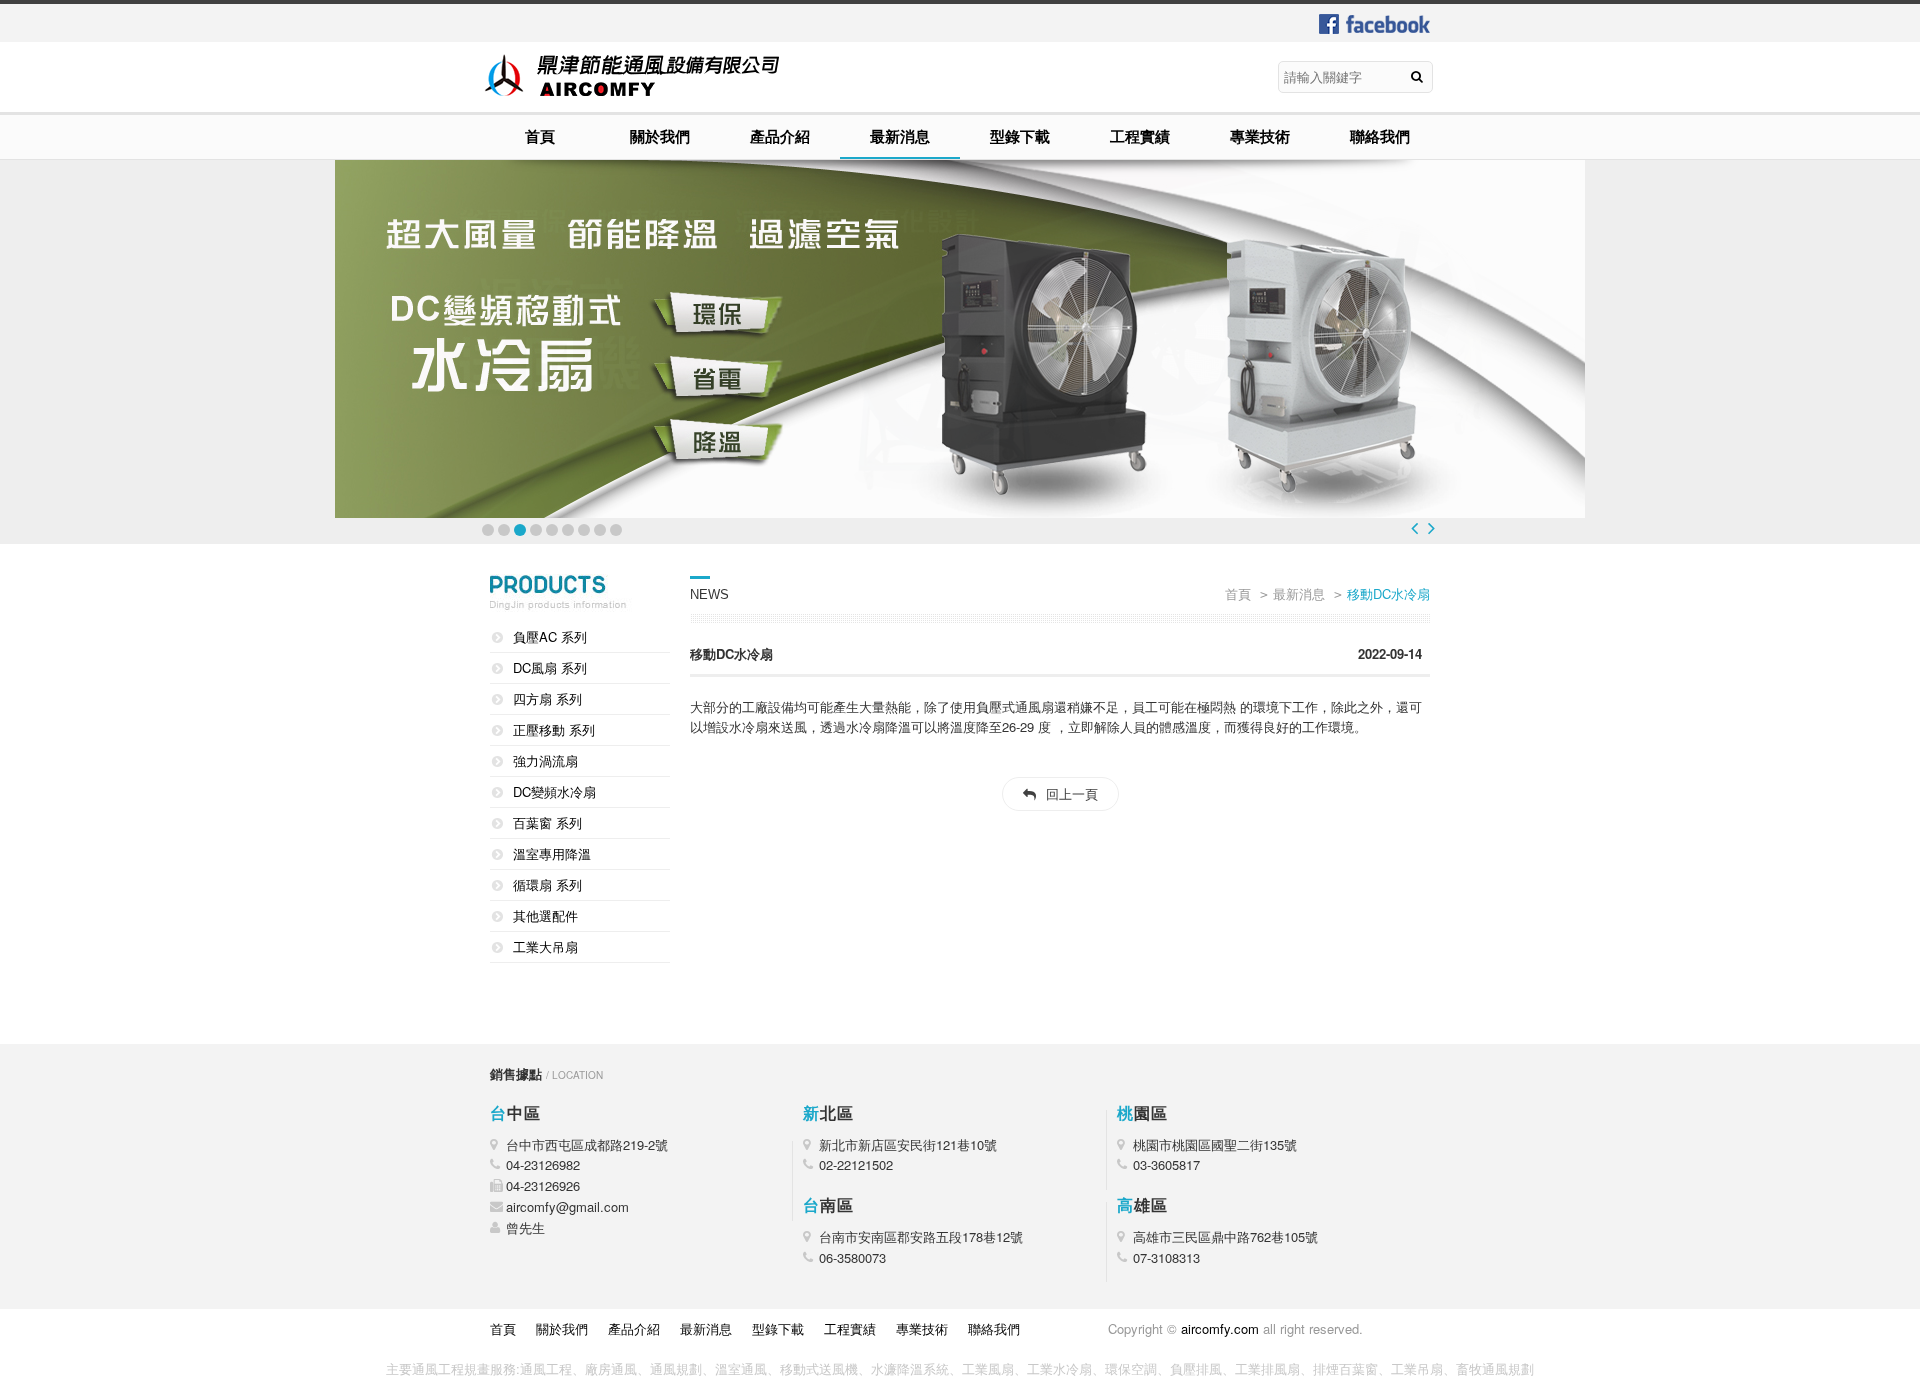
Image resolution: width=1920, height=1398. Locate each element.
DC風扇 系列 (550, 667)
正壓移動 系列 (554, 729)
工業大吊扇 (545, 946)
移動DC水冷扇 (1388, 593)
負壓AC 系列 (550, 636)
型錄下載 (1020, 136)
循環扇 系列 (547, 884)
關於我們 (660, 136)
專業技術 (1260, 136)
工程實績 (1140, 136)
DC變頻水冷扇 (554, 791)
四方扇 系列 (547, 698)
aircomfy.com (1220, 1328)
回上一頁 (1072, 793)
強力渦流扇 (545, 760)
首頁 (540, 136)
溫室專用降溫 (552, 853)
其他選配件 (545, 915)
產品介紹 (780, 136)
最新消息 (900, 136)
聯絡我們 (1380, 136)
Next (1431, 528)
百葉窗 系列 (547, 822)
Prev (1414, 528)
